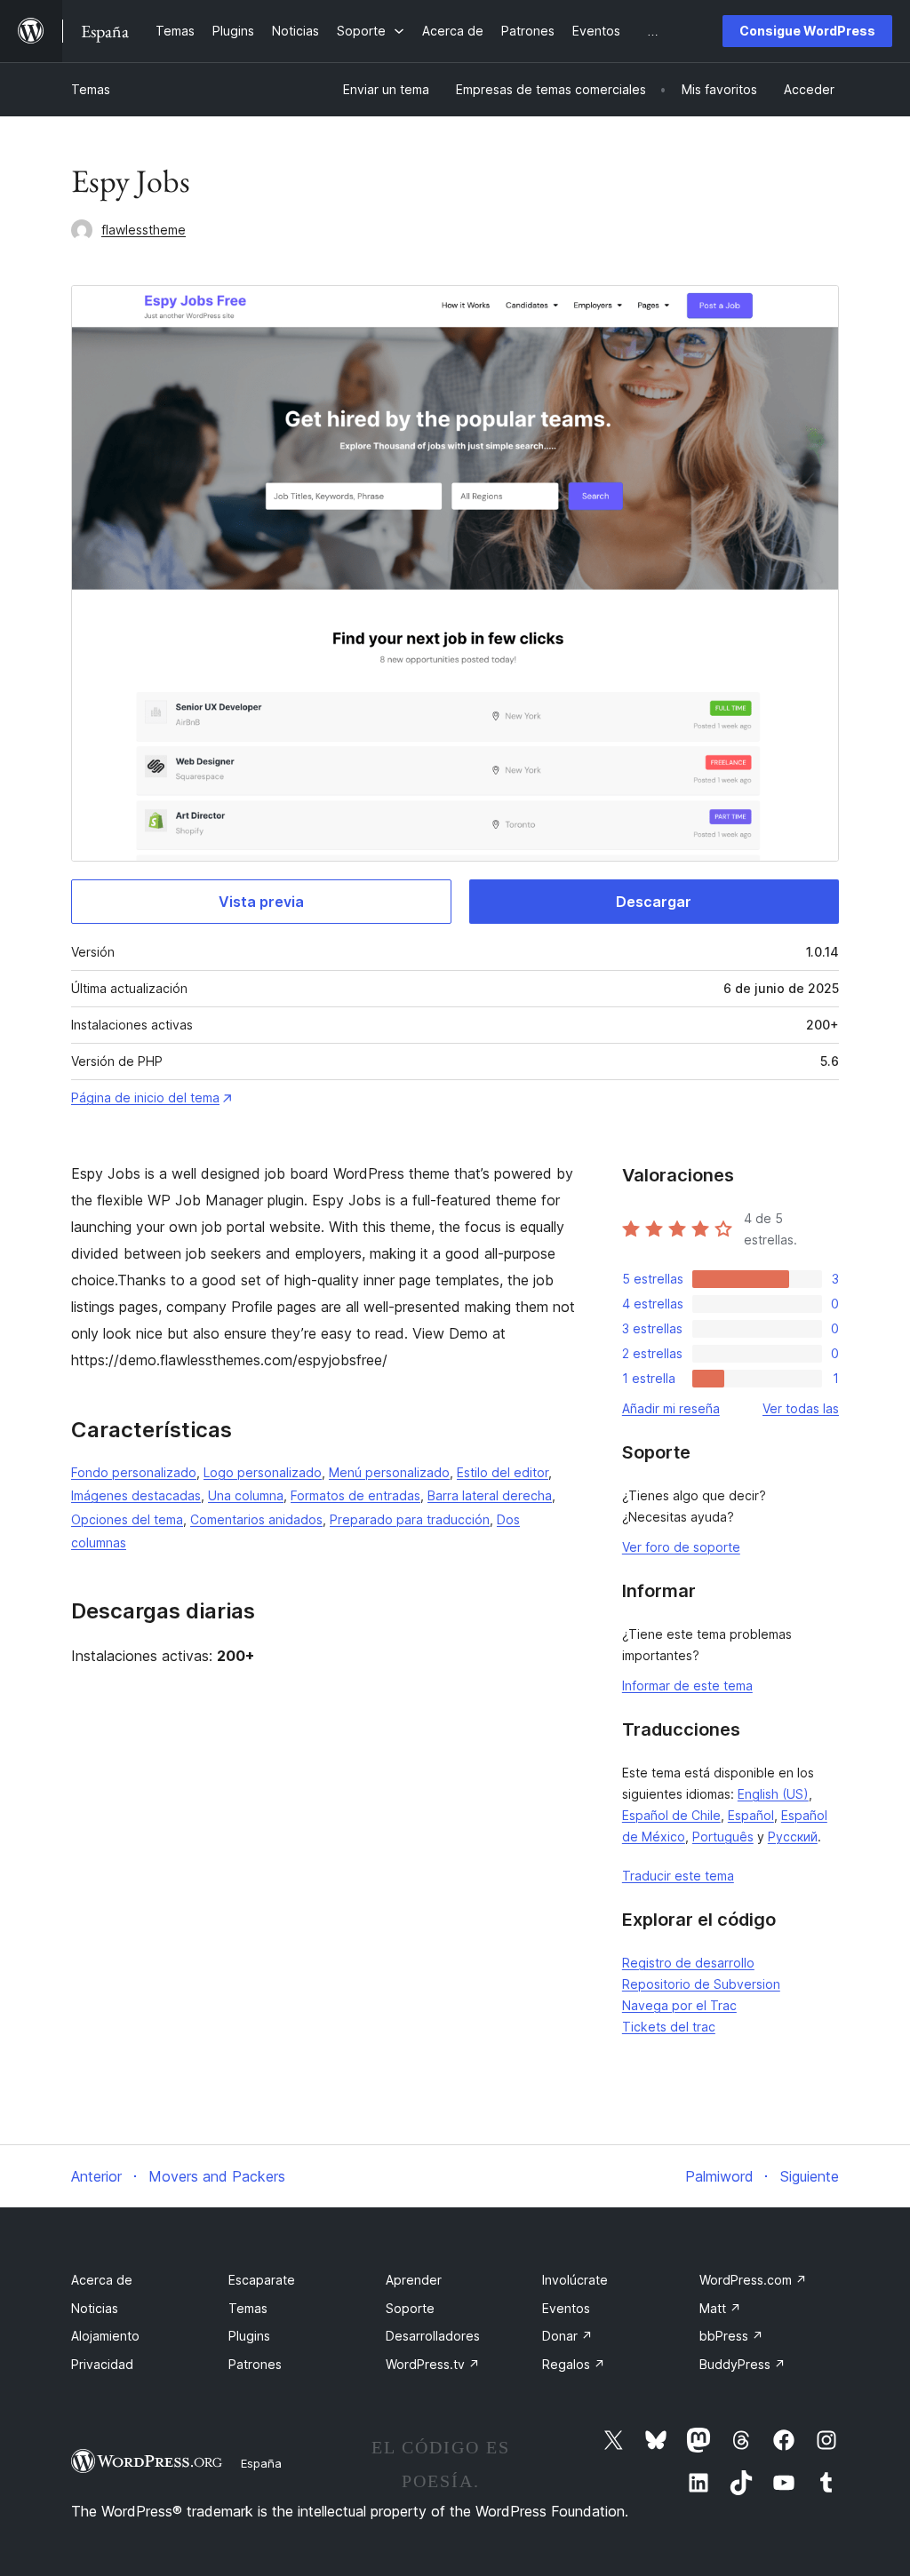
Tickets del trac (669, 2027)
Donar (567, 2336)
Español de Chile (671, 1815)
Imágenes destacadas (136, 1495)
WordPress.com (753, 2280)
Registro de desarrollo (688, 1963)
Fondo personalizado (134, 1472)
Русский (793, 1837)
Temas (91, 89)
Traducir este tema (678, 1876)
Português (723, 1837)
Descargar (654, 902)
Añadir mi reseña (671, 1408)
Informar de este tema (687, 1686)
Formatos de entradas (355, 1495)
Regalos (574, 2364)
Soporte (410, 2308)
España (261, 2463)
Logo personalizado (263, 1472)
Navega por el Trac (679, 2005)
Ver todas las (801, 1408)
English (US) (773, 1794)
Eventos (566, 2308)
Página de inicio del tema (145, 1097)
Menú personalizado (389, 1472)
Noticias (95, 2308)
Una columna (246, 1495)
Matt (720, 2308)
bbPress (731, 2336)
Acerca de (102, 2280)
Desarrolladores (433, 2336)
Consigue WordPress (807, 31)
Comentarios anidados (256, 1519)
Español (751, 1815)
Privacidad (102, 2364)
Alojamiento (105, 2336)
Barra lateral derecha (490, 1495)
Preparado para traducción (410, 1519)
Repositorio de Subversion (701, 1984)
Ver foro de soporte (681, 1547)
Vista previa (261, 902)
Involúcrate (575, 2280)
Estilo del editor (503, 1472)
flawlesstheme (144, 230)
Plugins (249, 2336)
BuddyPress (742, 2364)
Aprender (414, 2280)
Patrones (255, 2364)
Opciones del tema (127, 1519)
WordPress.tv (433, 2364)
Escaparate (262, 2280)
